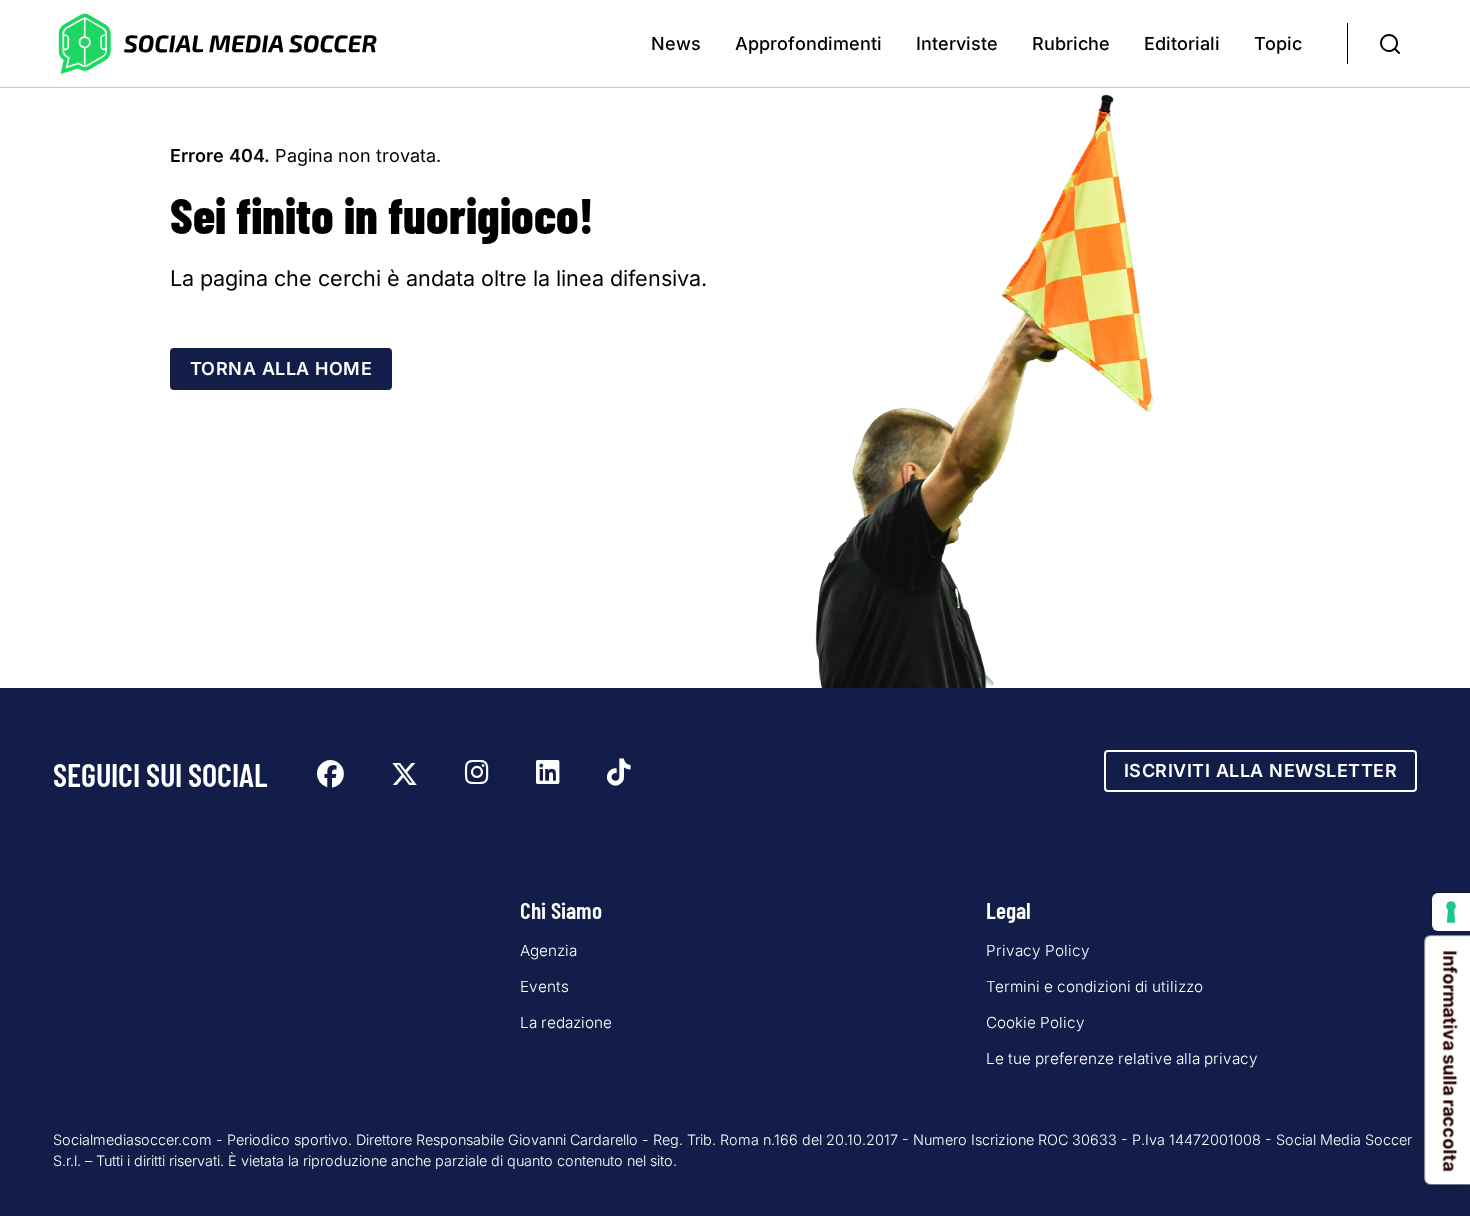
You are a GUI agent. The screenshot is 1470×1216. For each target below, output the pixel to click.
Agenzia (548, 950)
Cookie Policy (1035, 1022)
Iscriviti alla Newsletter (1261, 770)
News (676, 43)
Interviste (957, 43)
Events (544, 986)
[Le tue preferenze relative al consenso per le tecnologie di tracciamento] (1451, 912)
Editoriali (1182, 43)
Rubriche (1071, 43)
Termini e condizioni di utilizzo (1094, 986)
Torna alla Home (281, 368)
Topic (1278, 43)
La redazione (566, 1022)
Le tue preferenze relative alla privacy (1122, 1058)
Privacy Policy (1038, 950)
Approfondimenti (808, 43)
